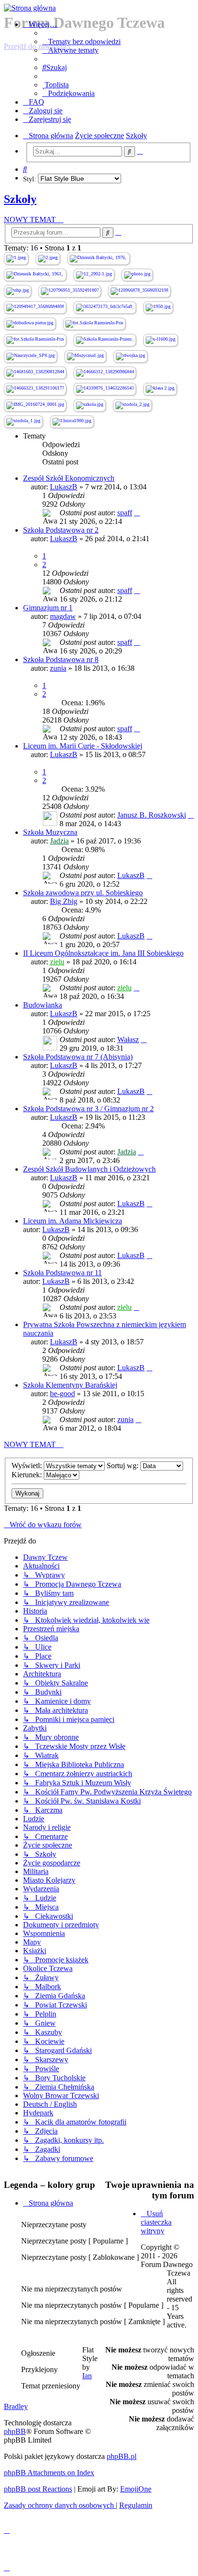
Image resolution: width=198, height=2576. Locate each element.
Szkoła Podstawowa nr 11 (62, 1273)
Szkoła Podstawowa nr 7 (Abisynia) (78, 1057)
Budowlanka (43, 1005)
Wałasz (128, 1039)
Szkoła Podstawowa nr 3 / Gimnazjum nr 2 (88, 1109)
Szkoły (20, 199)
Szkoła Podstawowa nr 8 (61, 659)
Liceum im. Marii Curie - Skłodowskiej (83, 746)
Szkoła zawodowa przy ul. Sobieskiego (83, 893)
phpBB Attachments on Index (49, 2473)
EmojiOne (136, 2489)
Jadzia (59, 841)
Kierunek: (28, 1475)
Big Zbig (64, 901)
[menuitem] (81, 42)
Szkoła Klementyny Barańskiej (70, 1385)
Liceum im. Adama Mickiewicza (73, 1221)
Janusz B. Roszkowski (152, 815)
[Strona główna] (99, 8)
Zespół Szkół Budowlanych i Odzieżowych (89, 1169)
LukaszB (64, 487)
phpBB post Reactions (38, 2489)
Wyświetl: (28, 1466)
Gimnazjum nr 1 (48, 608)
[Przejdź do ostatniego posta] (137, 513)
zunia (58, 668)
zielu (57, 962)
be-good (62, 1394)
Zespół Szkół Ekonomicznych (69, 478)
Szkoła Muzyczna (50, 832)
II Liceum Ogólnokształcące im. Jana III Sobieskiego (103, 953)
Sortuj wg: (124, 1466)
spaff (125, 513)
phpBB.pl (122, 2456)
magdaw (63, 616)
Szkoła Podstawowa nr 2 (61, 530)
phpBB (15, 2431)
